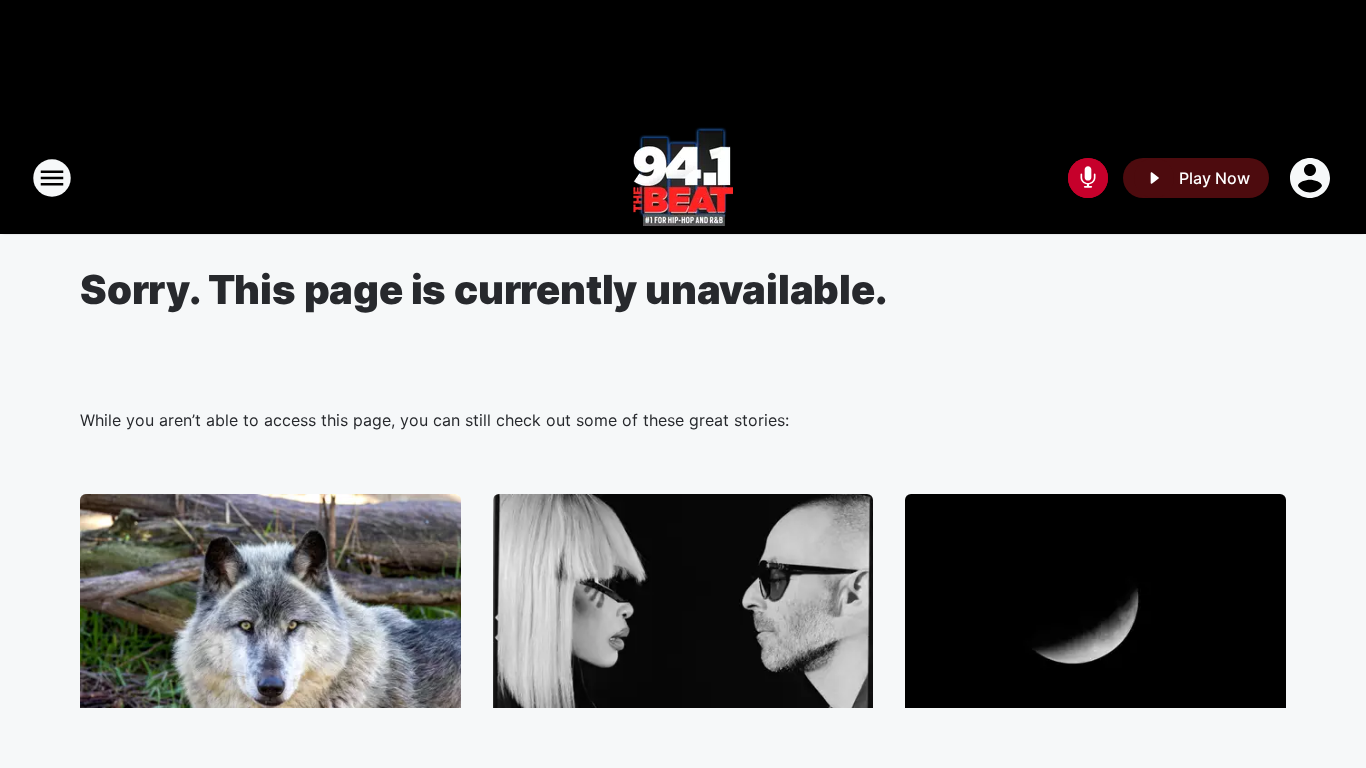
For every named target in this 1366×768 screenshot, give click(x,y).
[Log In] (1312, 178)
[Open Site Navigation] (52, 178)
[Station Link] (683, 178)
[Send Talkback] (1088, 178)
